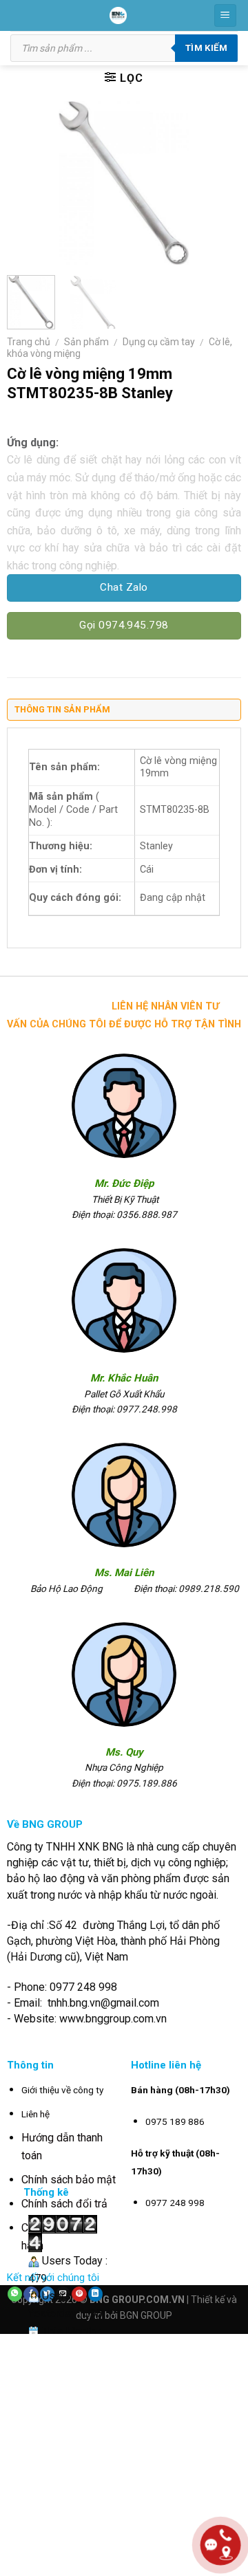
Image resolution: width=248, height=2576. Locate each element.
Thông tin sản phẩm (62, 709)
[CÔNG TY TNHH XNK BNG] (118, 15)
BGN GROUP (146, 2315)
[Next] (219, 183)
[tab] (124, 713)
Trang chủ (29, 342)
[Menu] (226, 15)
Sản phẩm (86, 342)
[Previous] (29, 183)
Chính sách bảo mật (69, 2180)
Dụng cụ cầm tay (159, 342)
